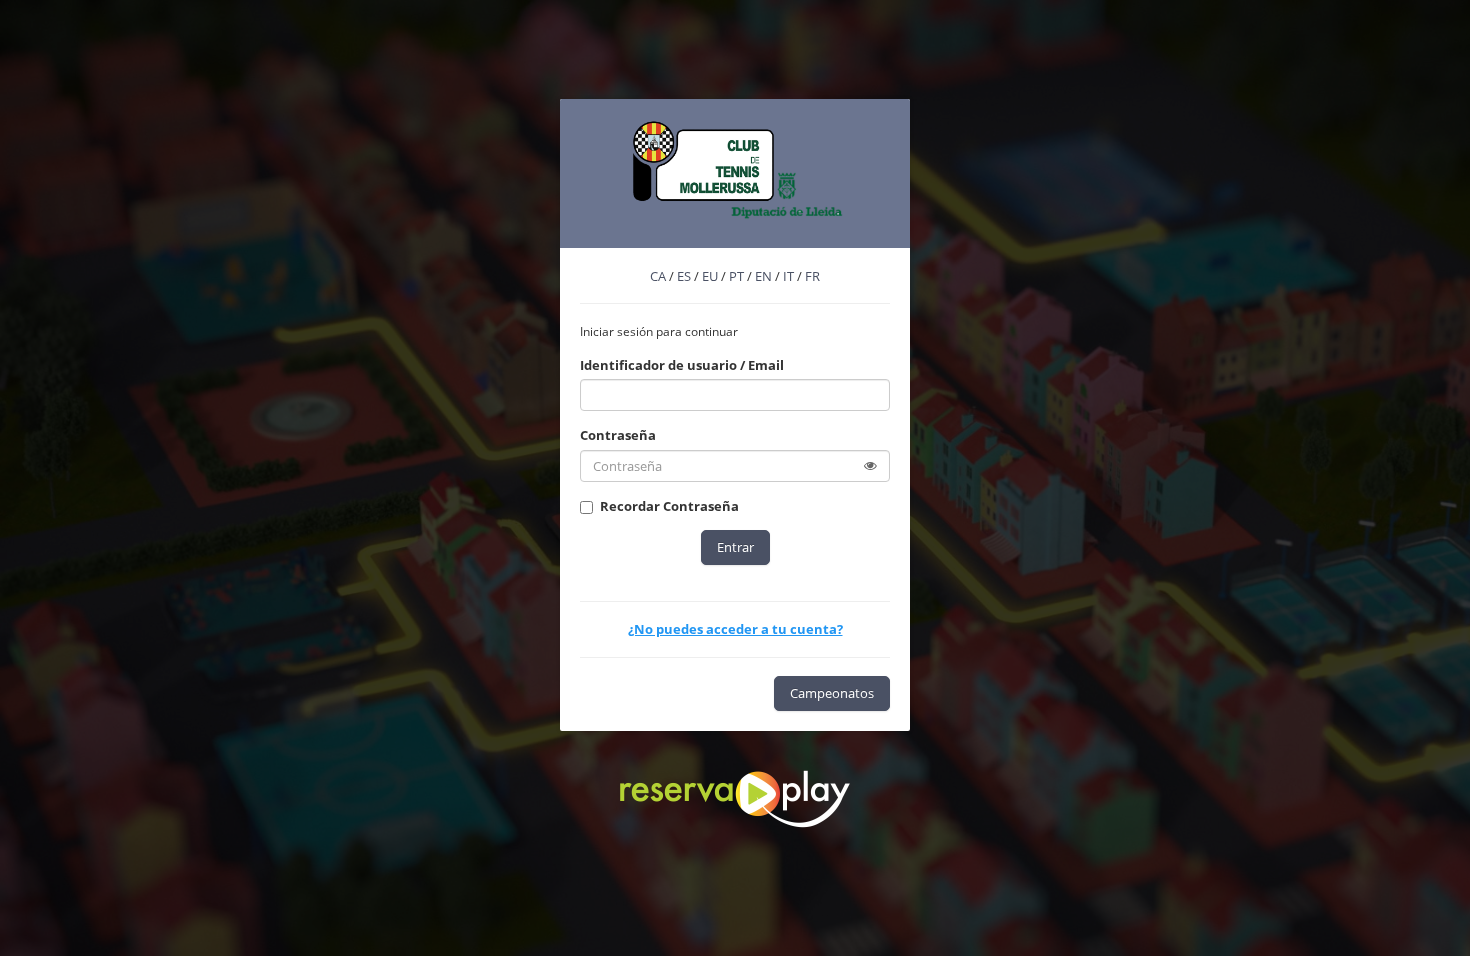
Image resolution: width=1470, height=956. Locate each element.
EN (763, 276)
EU (710, 276)
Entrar (735, 547)
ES (684, 276)
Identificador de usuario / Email (682, 365)
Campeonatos (832, 693)
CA (658, 276)
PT (736, 276)
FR (812, 276)
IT (788, 276)
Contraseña (618, 435)
